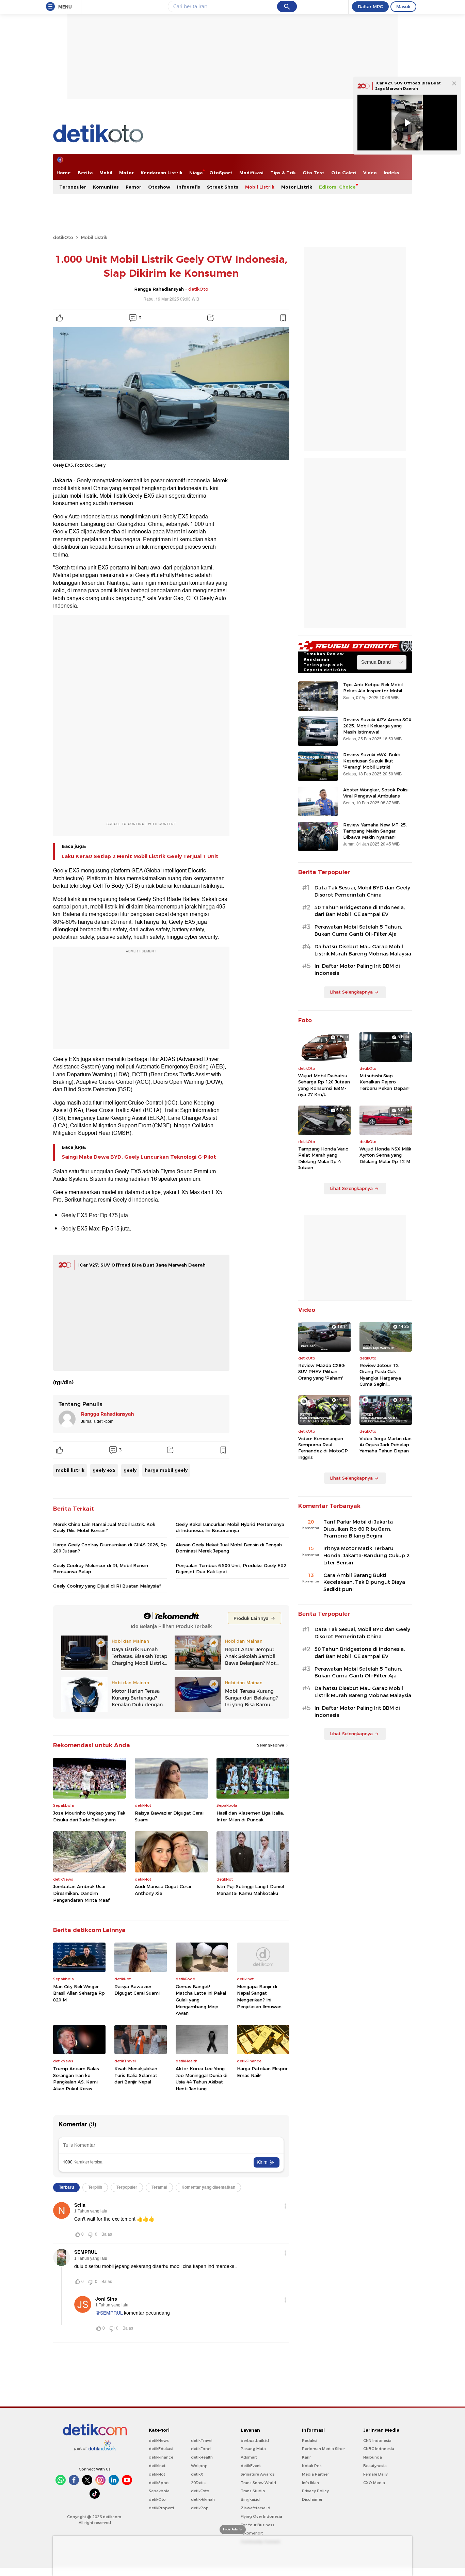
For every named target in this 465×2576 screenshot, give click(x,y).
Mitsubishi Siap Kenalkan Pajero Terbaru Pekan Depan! (384, 1082)
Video (370, 173)
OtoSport (221, 173)
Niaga (196, 173)
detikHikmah (203, 2499)
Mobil (106, 173)
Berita (85, 173)
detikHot (157, 2474)
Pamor (133, 187)
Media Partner (315, 2474)
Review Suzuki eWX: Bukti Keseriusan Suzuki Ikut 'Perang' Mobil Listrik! (372, 761)
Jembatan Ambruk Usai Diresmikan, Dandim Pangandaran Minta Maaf (81, 1893)
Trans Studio (253, 2491)
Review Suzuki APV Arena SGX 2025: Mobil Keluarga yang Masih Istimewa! (377, 726)
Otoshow (159, 187)
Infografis (189, 187)
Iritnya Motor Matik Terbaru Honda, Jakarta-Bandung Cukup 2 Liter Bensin (366, 1556)
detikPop (200, 2508)
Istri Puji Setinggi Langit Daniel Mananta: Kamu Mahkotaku (250, 1890)
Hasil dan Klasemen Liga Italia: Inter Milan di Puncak (250, 1816)
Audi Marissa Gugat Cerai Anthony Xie (163, 1890)
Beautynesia (375, 2466)
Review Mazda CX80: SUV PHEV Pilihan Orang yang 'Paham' (322, 1371)
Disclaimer (312, 2499)
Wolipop (199, 2466)
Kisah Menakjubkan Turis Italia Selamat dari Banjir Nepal (136, 2075)
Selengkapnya (271, 1745)
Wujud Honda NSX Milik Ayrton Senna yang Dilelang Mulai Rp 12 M (385, 1155)
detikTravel (202, 2441)
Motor (126, 173)
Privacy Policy (315, 2491)
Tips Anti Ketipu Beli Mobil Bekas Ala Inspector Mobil (373, 688)
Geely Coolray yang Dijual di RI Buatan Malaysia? (107, 1586)
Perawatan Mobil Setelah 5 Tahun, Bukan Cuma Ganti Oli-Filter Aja (358, 930)
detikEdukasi (161, 2449)
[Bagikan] (210, 318)
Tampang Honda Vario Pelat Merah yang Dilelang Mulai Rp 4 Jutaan (323, 1158)
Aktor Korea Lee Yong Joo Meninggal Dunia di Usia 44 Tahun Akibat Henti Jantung (202, 2079)
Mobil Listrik (260, 187)
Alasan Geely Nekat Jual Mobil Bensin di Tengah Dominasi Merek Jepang (229, 1548)
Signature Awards (258, 2474)
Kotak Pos (312, 2466)
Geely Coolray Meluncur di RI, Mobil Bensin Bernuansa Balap (101, 1568)
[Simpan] (283, 318)
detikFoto (200, 2491)
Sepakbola (159, 2491)
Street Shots (223, 187)
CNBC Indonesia (379, 2449)
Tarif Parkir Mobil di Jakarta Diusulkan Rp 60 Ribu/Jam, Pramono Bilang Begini (358, 1529)
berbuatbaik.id (255, 2441)
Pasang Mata (253, 2449)
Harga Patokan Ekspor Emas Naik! (262, 2072)
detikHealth (202, 2457)
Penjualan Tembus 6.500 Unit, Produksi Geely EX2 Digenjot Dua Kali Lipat (231, 1568)
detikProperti (161, 2508)
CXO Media (374, 2483)
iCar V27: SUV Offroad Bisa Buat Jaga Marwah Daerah (142, 1265)
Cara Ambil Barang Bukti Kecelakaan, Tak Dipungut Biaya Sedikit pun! (364, 1582)
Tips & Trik (283, 173)
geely (130, 1470)
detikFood (201, 2449)
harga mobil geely (166, 1470)
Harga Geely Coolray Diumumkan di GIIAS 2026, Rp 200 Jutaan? (110, 1548)
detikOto (63, 237)
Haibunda (373, 2457)
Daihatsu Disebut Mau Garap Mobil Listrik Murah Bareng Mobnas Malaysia (363, 950)
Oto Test (314, 173)
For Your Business (258, 2525)
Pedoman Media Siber (323, 2449)
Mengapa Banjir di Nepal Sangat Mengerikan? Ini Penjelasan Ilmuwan (259, 1997)
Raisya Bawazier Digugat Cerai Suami (169, 1816)
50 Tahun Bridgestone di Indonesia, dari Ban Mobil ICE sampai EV (360, 911)
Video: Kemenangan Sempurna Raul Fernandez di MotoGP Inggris (323, 1448)
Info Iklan (310, 2483)
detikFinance (161, 2457)
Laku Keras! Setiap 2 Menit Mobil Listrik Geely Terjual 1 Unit (140, 856)
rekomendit (252, 2533)
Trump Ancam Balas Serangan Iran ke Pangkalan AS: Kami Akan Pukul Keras (76, 2079)
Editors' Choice (337, 187)
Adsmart (249, 2457)
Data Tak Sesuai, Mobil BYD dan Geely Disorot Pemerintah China (362, 891)
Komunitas (106, 187)
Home (64, 173)
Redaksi (310, 2441)
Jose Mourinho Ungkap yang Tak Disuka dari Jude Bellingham (89, 1816)
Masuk (403, 6)
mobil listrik (70, 1470)
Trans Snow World (258, 2483)
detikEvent (251, 2466)
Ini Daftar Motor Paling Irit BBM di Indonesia (357, 970)
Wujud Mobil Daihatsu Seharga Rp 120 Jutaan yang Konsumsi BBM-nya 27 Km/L (324, 1085)
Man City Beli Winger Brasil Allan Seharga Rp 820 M (79, 1993)
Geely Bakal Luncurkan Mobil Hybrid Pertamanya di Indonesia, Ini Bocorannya (230, 1527)
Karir (306, 2457)
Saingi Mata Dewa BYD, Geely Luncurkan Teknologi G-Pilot (139, 1157)
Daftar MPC (370, 6)
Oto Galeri (344, 173)
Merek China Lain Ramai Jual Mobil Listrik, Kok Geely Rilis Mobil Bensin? (104, 1527)
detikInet (157, 2466)
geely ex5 (104, 1470)
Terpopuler (73, 187)
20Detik (198, 2483)
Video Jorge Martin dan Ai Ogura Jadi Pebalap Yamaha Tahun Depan (386, 1445)
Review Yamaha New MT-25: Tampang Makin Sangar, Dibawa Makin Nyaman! (375, 831)
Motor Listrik (297, 187)
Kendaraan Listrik (162, 173)
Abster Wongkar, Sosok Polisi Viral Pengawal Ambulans (376, 793)
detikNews (159, 2441)
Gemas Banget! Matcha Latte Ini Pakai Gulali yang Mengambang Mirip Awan (201, 2000)
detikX (197, 2474)
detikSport (159, 2483)
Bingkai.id (250, 2499)
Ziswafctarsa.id (255, 2508)
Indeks (391, 173)
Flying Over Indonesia (261, 2516)
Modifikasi (251, 173)
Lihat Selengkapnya (351, 992)
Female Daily (375, 2474)
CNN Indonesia (377, 2441)
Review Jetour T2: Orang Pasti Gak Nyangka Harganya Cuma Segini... (380, 1375)
